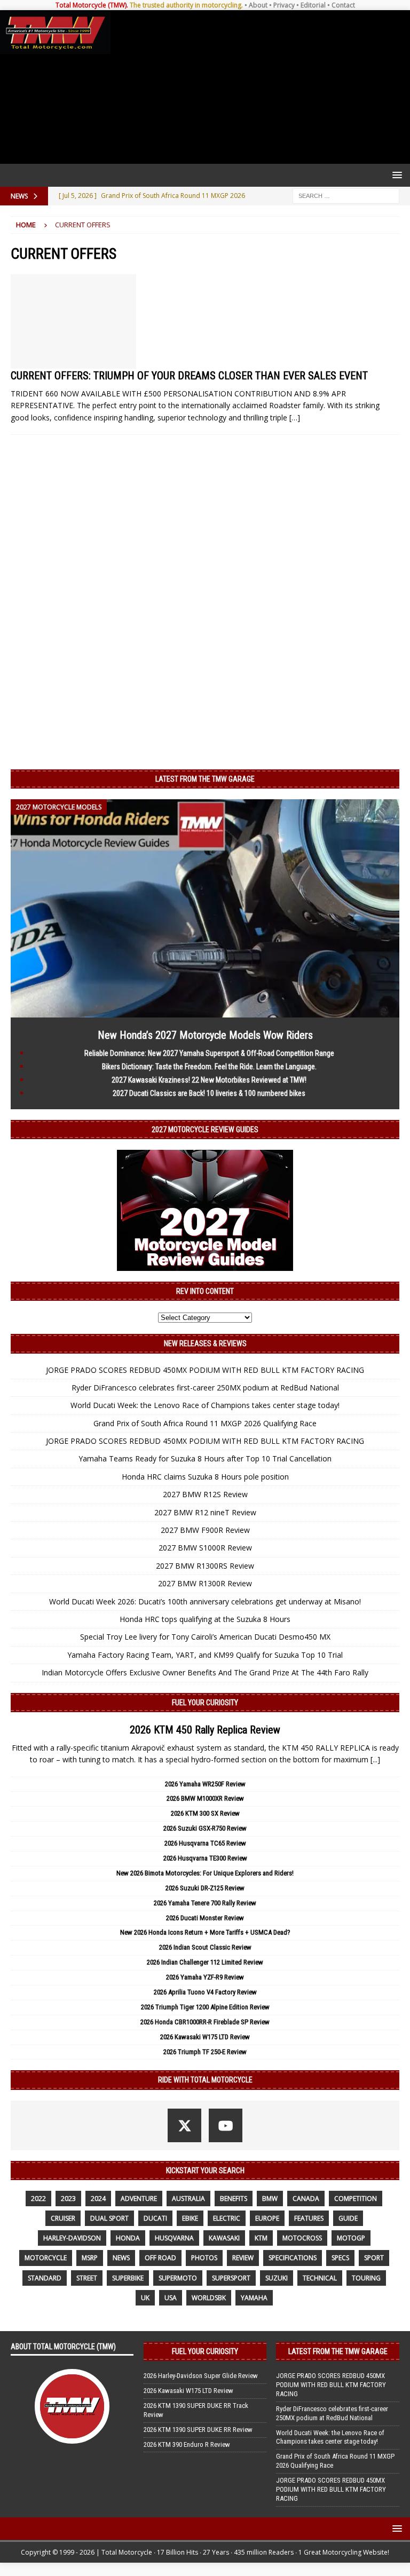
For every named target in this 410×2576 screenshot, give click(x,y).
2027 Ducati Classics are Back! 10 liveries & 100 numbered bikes (209, 1093)
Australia (188, 2199)
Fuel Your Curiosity (205, 1703)
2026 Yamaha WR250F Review (205, 1784)
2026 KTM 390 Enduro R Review (187, 2444)
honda (128, 2238)
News (121, 2258)
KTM (261, 2238)
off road (160, 2258)
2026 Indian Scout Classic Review (205, 1947)
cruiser (63, 2218)
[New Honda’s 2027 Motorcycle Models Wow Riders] (205, 1011)
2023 (68, 2199)
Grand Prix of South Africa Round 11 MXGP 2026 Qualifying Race (205, 1423)
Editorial (313, 5)
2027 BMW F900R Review (205, 1530)
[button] (395, 175)
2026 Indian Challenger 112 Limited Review (205, 1962)
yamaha (254, 2298)
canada (306, 2199)
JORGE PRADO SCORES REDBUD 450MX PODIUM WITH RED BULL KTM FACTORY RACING (205, 1370)
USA (171, 2298)
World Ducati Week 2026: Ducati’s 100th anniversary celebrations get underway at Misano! (205, 1601)
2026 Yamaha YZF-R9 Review (205, 1977)
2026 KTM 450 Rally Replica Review (205, 1730)
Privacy (284, 5)
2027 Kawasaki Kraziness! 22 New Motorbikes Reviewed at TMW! (209, 1080)
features (309, 2218)
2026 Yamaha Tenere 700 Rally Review (205, 1903)
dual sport (109, 2218)
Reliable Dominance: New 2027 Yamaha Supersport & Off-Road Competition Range (209, 1053)
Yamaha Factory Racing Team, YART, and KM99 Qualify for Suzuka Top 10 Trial (205, 1655)
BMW (270, 2199)
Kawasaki (224, 2238)
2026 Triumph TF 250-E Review (205, 2052)
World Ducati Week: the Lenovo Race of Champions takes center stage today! (205, 1405)
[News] (73, 321)
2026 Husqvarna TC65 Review (205, 1843)
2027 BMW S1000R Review (205, 1548)
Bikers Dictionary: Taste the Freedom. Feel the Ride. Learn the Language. (209, 1067)
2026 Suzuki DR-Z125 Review (205, 1888)
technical (320, 2278)
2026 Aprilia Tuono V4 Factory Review (205, 1992)
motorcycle (46, 2258)
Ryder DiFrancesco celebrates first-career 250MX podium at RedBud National (205, 1388)
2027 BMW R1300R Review (205, 1583)
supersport (231, 2278)
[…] (295, 418)
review (243, 2258)
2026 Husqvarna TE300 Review (205, 1858)
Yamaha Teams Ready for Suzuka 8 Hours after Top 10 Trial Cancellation (205, 1458)
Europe (267, 2218)
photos (204, 2258)
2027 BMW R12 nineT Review (205, 1512)
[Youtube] (226, 2125)
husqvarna (174, 2238)
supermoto (178, 2278)
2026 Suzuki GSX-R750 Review (205, 1828)
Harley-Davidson (72, 2238)
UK (145, 2298)
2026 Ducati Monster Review (205, 1918)
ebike (190, 2218)
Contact (343, 5)
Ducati (155, 2218)
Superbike (128, 2278)
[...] (375, 1759)
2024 (98, 2199)
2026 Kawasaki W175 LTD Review (205, 2037)
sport (374, 2258)
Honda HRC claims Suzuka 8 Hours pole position (205, 1477)
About (258, 5)
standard (45, 2278)
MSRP (90, 2258)
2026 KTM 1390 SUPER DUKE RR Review (198, 2430)
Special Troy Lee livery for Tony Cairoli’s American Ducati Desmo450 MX (205, 1637)
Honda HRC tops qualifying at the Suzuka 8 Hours (205, 1619)
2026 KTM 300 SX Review (205, 1813)
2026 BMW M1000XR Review (205, 1798)
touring (366, 2278)
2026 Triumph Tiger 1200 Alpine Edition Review (205, 2007)
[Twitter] (184, 2125)
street (87, 2278)
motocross (302, 2238)
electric (227, 2218)
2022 (38, 2199)
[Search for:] (346, 195)
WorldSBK (209, 2298)
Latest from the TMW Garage (205, 779)
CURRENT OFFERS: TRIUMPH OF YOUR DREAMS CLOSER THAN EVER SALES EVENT (189, 376)
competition (356, 2199)
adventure (139, 2199)
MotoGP (351, 2238)
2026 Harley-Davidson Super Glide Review (201, 2376)
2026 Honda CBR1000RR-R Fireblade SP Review (205, 2022)
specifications (293, 2258)
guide (348, 2218)
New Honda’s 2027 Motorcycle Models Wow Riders (205, 1035)
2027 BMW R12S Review (205, 1494)
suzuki (277, 2278)
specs (340, 2258)
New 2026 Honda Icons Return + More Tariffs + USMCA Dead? (205, 1932)
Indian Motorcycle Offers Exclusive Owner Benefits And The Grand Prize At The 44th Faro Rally (205, 1672)
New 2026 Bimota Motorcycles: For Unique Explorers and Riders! (205, 1873)
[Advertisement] (258, 87)
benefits (234, 2199)
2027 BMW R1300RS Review (205, 1566)
